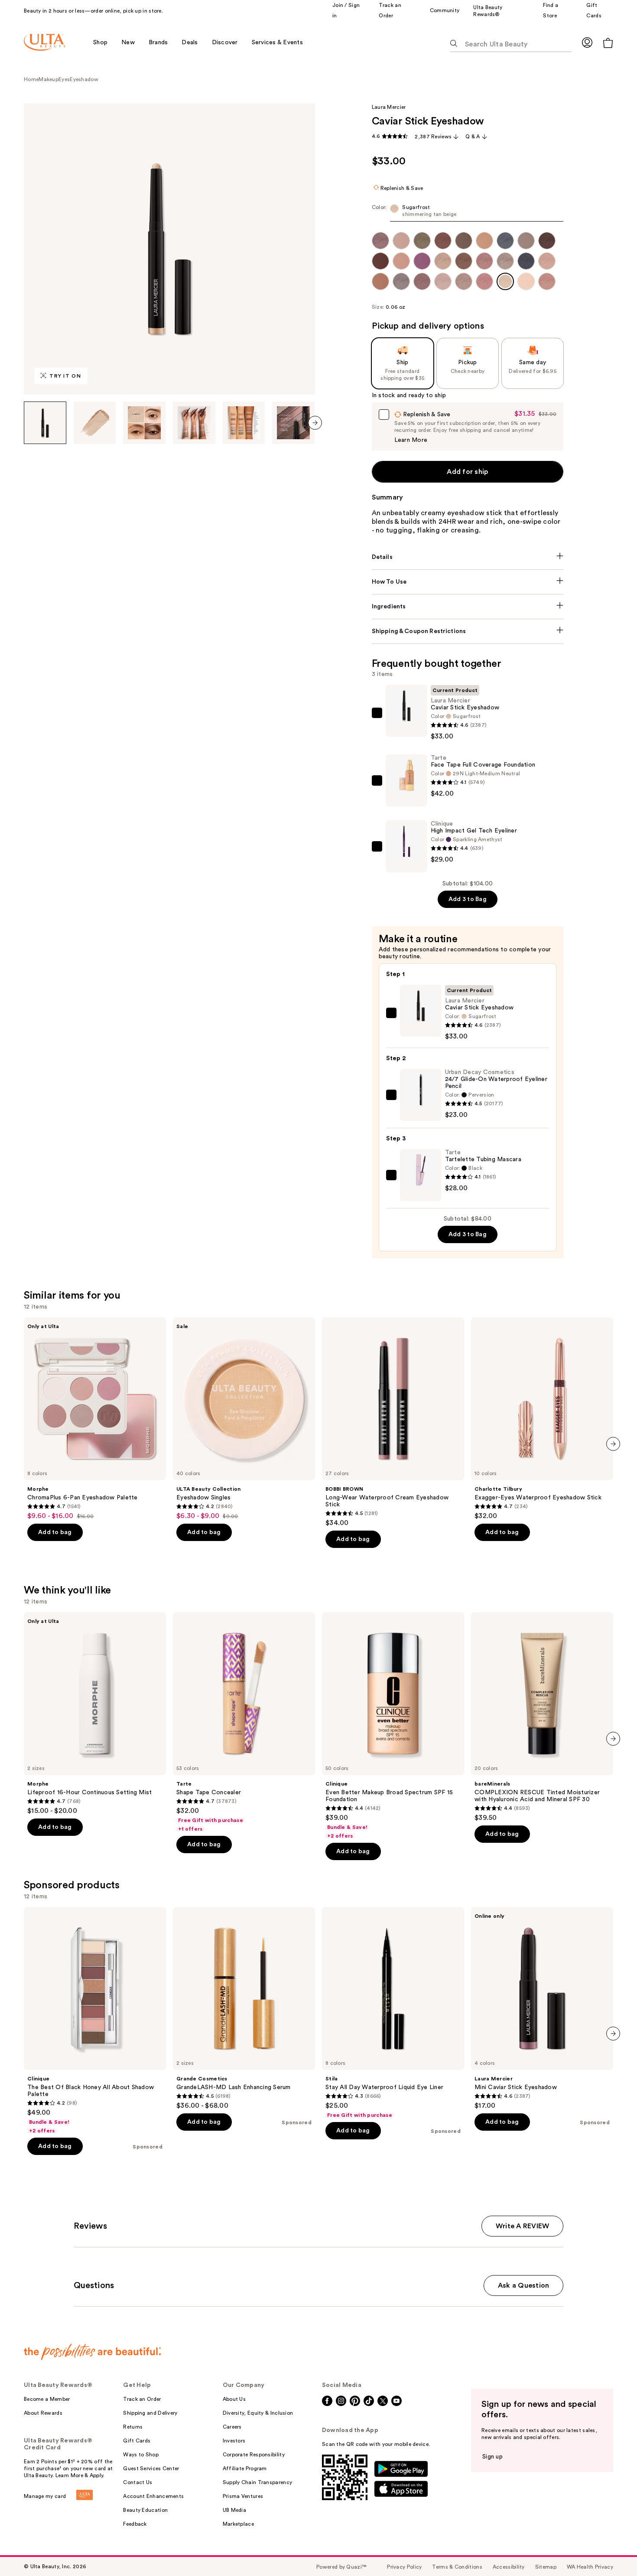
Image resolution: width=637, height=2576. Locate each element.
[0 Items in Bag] (608, 43)
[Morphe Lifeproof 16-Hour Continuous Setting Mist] (95, 1714)
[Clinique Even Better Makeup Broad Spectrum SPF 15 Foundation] (393, 1726)
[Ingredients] (468, 607)
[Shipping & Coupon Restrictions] (468, 631)
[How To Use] (468, 582)
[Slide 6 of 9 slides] (293, 423)
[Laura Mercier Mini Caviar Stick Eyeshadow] (542, 2008)
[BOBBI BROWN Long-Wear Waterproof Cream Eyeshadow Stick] (393, 1422)
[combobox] (468, 213)
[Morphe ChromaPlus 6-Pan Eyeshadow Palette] (95, 1419)
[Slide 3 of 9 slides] (144, 423)
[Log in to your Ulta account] (587, 42)
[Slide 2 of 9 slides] (95, 423)
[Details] (468, 557)
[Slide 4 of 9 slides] (194, 423)
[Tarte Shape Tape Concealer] (244, 1722)
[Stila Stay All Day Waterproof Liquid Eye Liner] (393, 2013)
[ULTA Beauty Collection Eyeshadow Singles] (244, 1419)
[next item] (315, 423)
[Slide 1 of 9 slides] (45, 423)
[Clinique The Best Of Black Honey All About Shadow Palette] (95, 2021)
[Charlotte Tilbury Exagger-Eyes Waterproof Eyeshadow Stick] (542, 1419)
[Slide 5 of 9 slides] (244, 423)
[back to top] (611, 2550)
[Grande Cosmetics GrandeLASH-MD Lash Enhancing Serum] (244, 2008)
